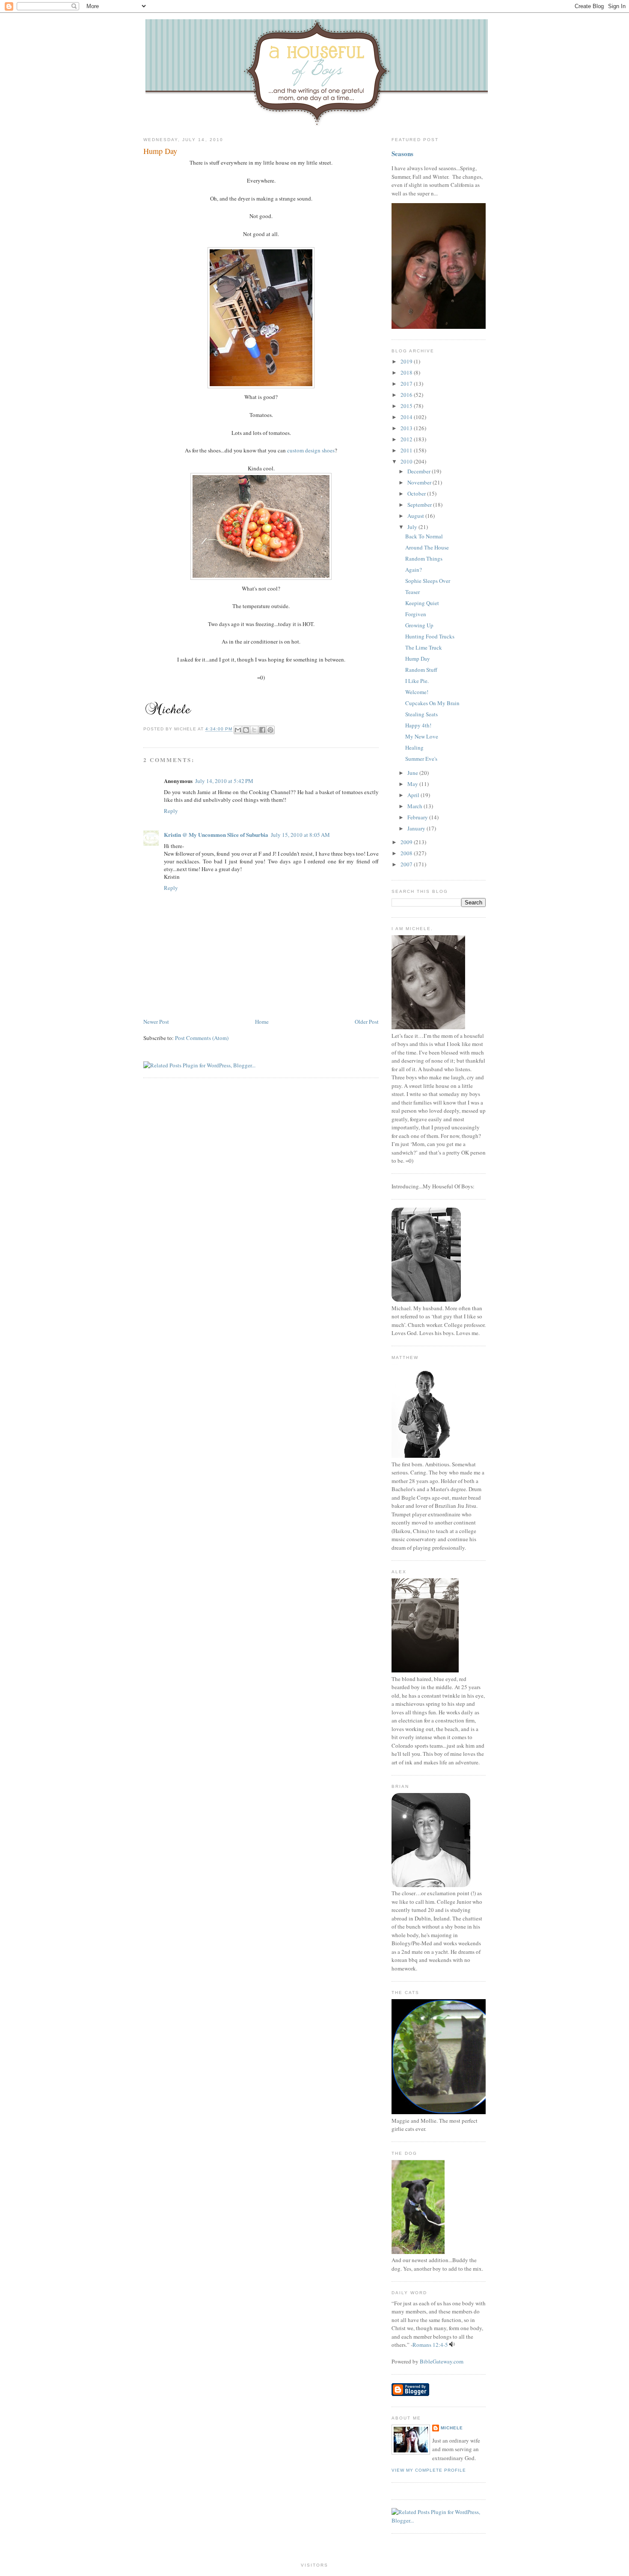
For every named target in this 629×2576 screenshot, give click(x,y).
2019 (407, 361)
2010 (407, 461)
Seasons (402, 154)
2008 (407, 853)
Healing (414, 747)
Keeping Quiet (422, 603)
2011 (407, 450)
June (413, 773)
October (417, 493)
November (420, 482)
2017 (407, 384)
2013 (407, 428)
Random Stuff (421, 670)
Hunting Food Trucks (430, 636)
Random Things (424, 558)
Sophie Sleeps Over (428, 581)
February (418, 817)
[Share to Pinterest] (270, 730)
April (414, 795)
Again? (414, 570)
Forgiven (416, 614)
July (413, 527)
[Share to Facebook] (262, 730)
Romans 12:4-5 (430, 2345)
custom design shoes (311, 450)
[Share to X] (254, 730)
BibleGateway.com (442, 2361)
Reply (171, 811)
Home (262, 1022)
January (417, 828)
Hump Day (160, 151)
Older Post (367, 1022)
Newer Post (156, 1022)
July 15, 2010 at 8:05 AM (300, 835)
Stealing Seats (421, 714)
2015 (407, 406)
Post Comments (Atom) (202, 1038)
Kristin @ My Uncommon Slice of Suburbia (216, 835)
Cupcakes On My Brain (432, 703)
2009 (407, 842)
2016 (407, 395)
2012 (407, 439)
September (420, 505)
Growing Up (419, 625)
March (415, 806)
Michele (452, 2428)
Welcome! (417, 692)
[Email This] (238, 730)
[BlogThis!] (246, 730)
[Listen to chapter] (452, 2345)
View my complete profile (429, 2470)
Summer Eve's (421, 759)
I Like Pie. (417, 681)
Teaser (412, 592)
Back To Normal (424, 536)
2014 (407, 417)
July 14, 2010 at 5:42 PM (224, 781)
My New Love (422, 736)
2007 (407, 864)
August (416, 516)
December (420, 471)
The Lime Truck (424, 647)
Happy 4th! (418, 725)
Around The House (427, 547)
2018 (407, 372)
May (413, 784)
